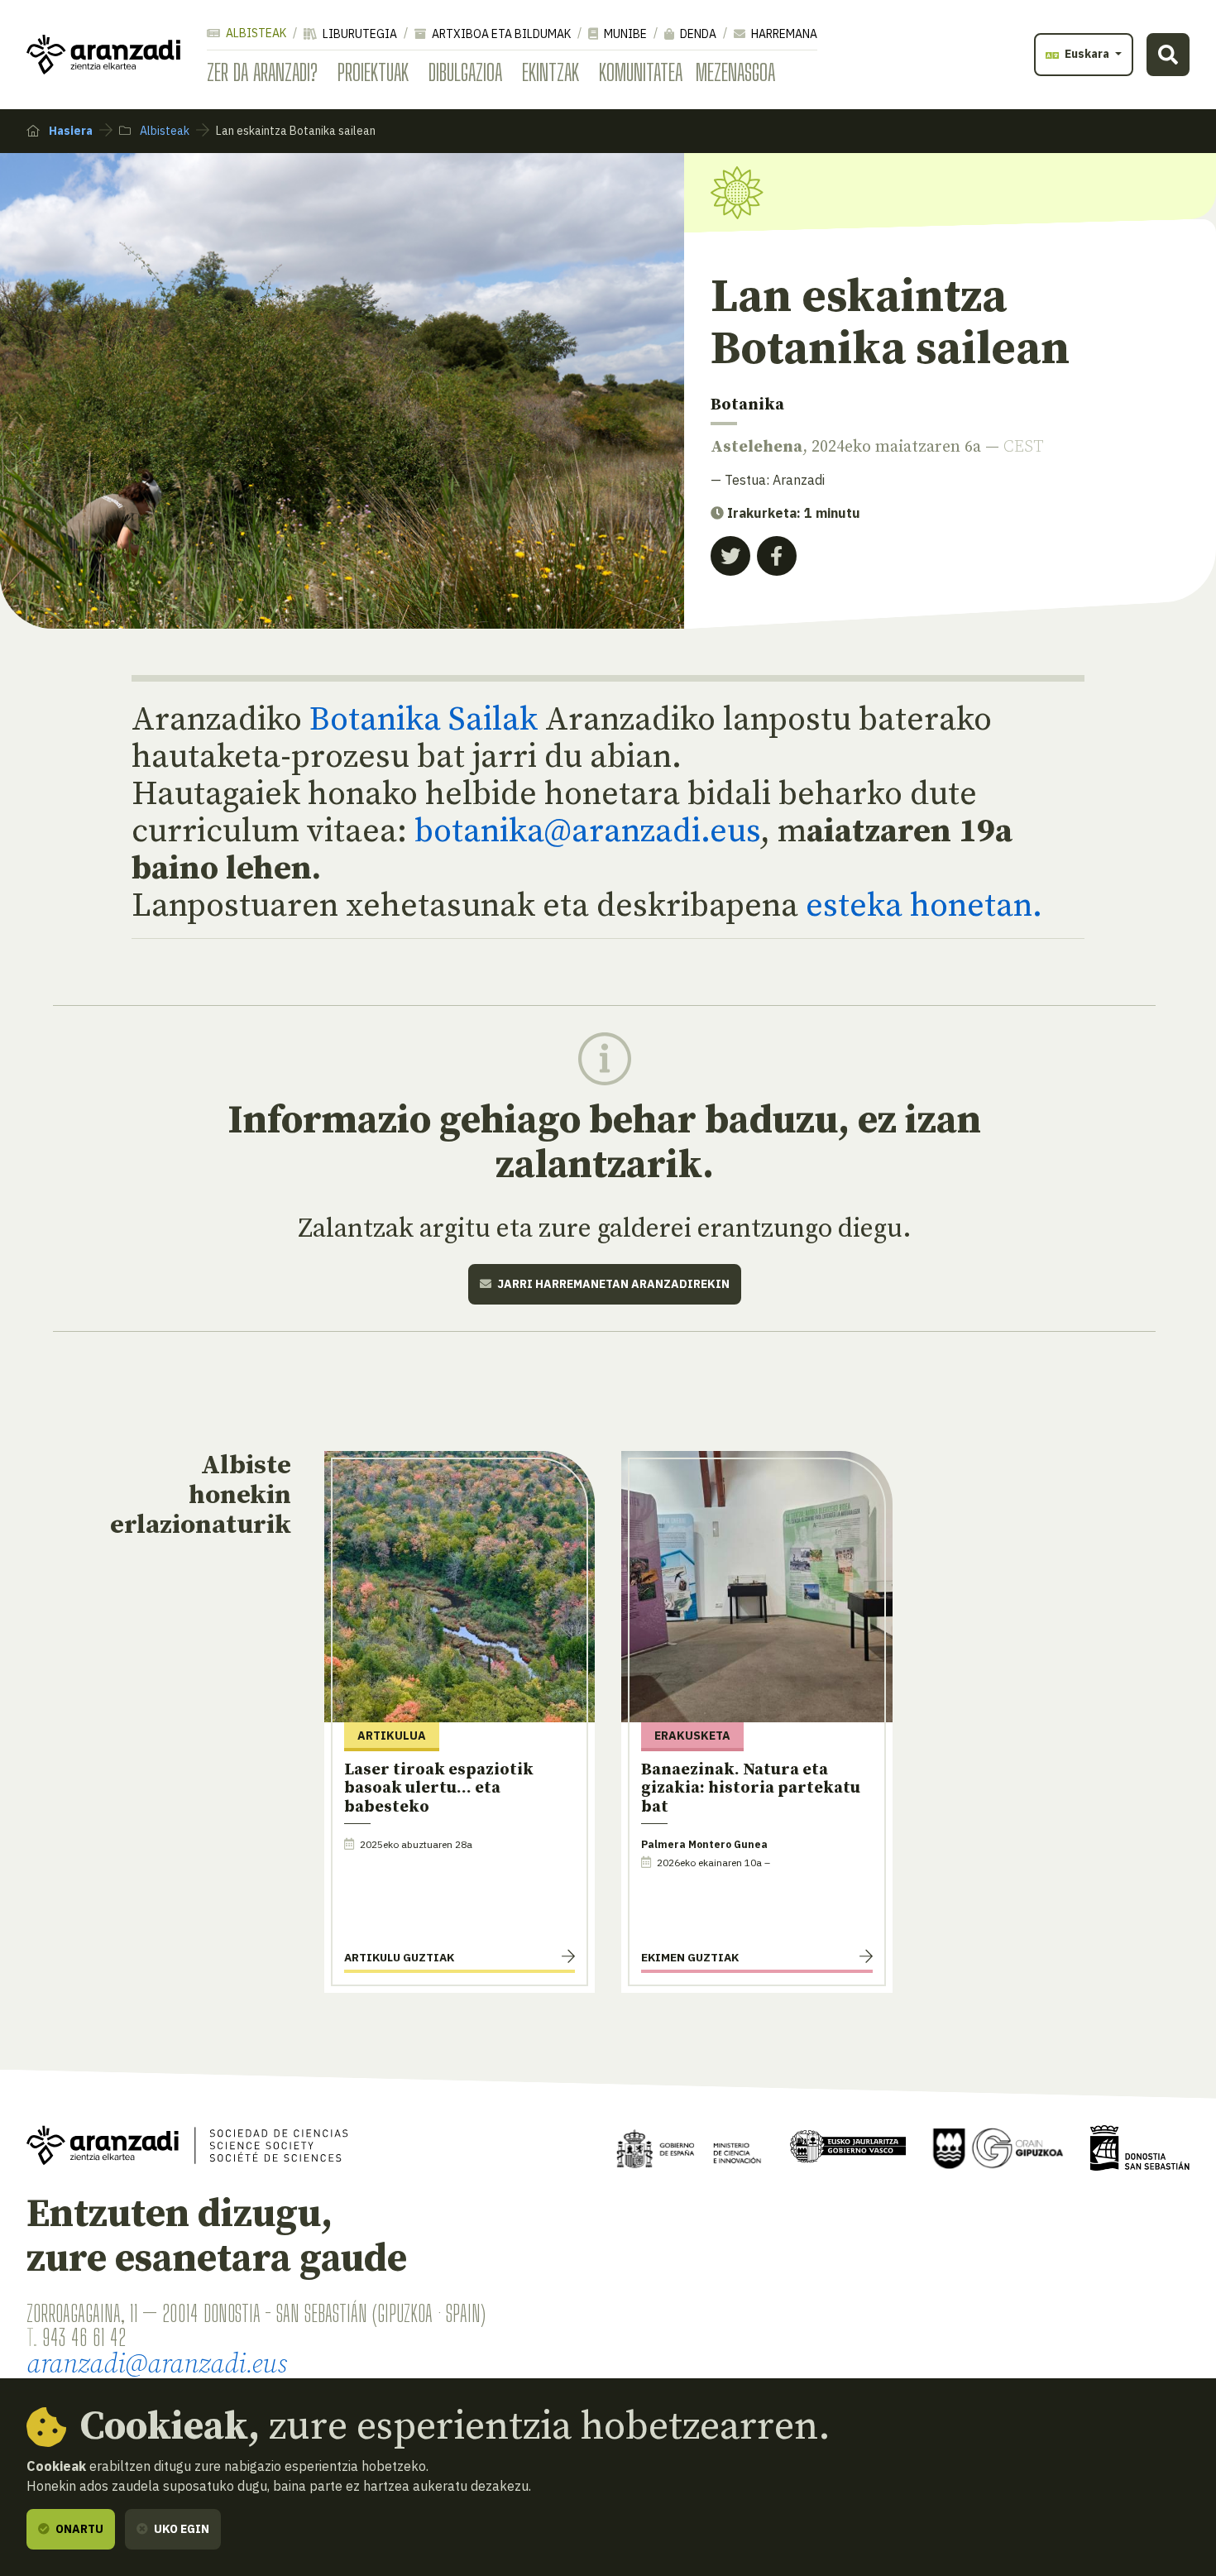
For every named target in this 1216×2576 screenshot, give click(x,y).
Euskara (1087, 54)
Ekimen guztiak (690, 1957)
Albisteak (255, 33)
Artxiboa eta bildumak (500, 34)
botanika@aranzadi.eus (587, 831)
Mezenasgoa (735, 72)
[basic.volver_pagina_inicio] (103, 55)
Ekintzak (551, 72)
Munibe (624, 34)
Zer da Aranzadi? (262, 72)
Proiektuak (373, 72)
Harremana (783, 34)
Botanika (747, 405)
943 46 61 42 (84, 2337)
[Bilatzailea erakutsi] (1168, 55)
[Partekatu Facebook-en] (777, 556)
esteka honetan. (920, 906)
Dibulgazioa (465, 72)
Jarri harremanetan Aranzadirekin (612, 1284)
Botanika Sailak (424, 720)
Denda (697, 34)
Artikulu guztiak (399, 1957)
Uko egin (180, 2529)
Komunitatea (641, 72)
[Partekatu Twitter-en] (730, 556)
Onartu (78, 2529)
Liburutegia (359, 34)
